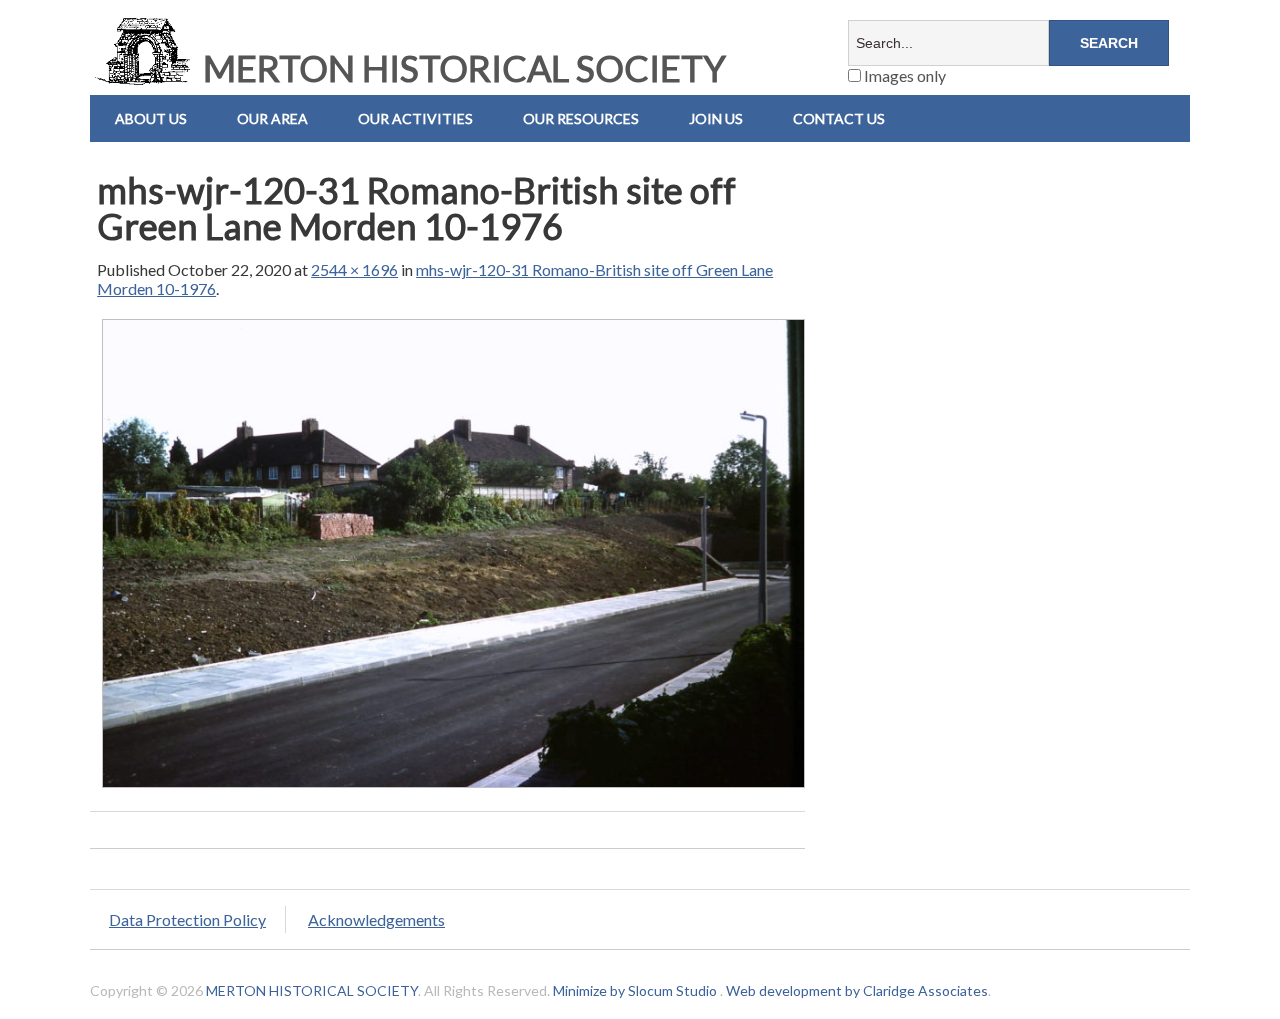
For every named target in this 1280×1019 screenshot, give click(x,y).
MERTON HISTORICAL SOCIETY (461, 68)
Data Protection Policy (187, 919)
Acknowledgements (376, 919)
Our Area (272, 118)
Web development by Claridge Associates (857, 990)
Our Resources (581, 118)
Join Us (716, 118)
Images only (903, 75)
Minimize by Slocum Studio (635, 990)
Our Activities (415, 118)
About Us (151, 118)
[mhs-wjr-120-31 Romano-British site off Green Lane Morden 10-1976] (453, 786)
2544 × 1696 (354, 269)
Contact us (839, 118)
